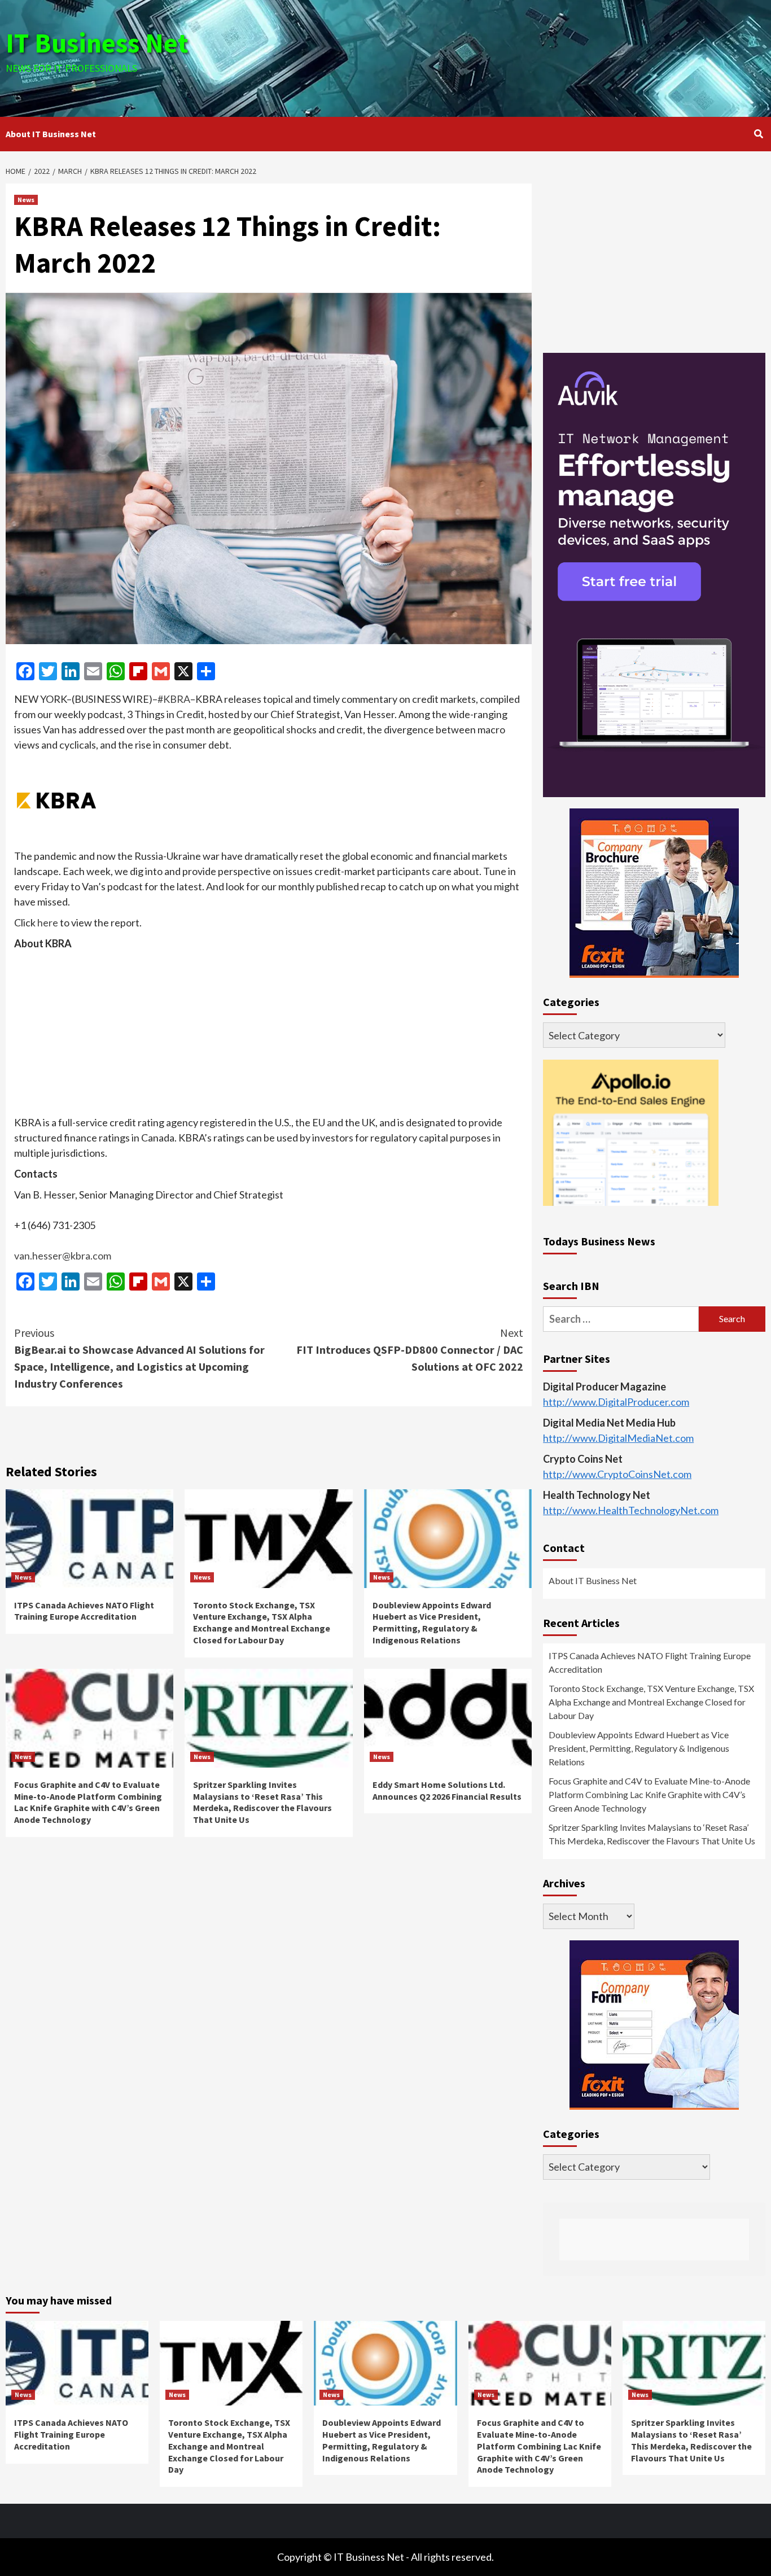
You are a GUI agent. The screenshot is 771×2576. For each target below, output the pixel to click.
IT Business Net (97, 43)
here (48, 922)
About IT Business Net (51, 134)
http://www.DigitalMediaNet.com (618, 1438)
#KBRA (174, 699)
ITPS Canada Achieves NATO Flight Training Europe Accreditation (84, 1611)
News (26, 200)
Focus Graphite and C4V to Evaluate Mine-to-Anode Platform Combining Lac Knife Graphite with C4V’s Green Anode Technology (88, 1802)
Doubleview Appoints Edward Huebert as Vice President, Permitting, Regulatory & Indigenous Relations (432, 1622)
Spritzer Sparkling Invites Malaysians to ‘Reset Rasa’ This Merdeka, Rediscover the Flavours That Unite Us (262, 1802)
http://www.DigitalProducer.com (616, 1402)
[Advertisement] (512, 56)
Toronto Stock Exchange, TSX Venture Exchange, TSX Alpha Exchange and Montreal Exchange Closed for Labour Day (262, 1622)
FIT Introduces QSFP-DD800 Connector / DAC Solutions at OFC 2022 (410, 1350)
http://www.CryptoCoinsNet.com (617, 1474)
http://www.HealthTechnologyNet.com (631, 1510)
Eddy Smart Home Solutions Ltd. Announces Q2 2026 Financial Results (447, 1790)
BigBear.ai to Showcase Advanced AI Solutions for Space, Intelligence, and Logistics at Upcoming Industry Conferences (139, 1358)
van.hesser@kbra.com (63, 1256)
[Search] (758, 134)
